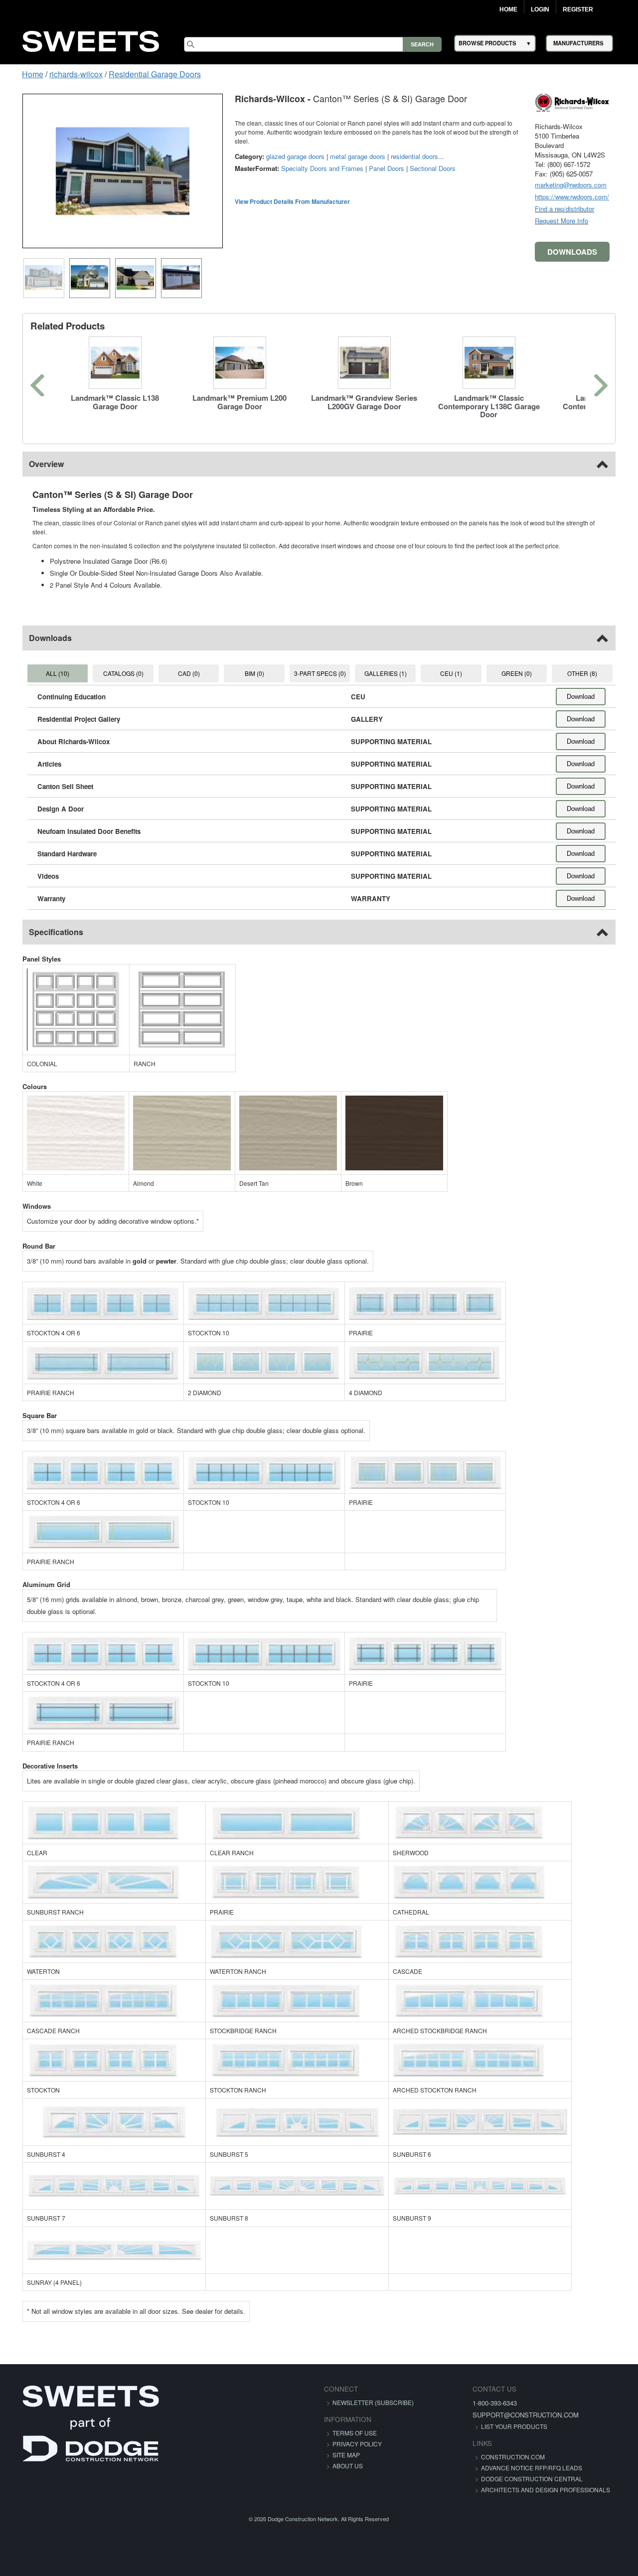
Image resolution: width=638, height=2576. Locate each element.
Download (597, 688)
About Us (348, 2457)
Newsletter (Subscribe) (373, 2393)
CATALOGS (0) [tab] (112, 664)
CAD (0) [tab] (181, 664)
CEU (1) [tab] (458, 664)
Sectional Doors (417, 159)
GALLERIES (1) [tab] (389, 664)
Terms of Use (355, 2424)
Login (540, 9)
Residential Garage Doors (139, 74)
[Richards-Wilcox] (588, 102)
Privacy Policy (357, 2435)
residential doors (399, 147)
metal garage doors (342, 147)
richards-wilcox (61, 74)
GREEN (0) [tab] (527, 664)
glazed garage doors (279, 147)
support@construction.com (505, 2406)
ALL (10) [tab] (44, 664)
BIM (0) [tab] (250, 664)
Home (508, 9)
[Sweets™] (91, 40)
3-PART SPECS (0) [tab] (320, 664)
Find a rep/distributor (580, 209)
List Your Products (493, 2417)
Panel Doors (371, 159)
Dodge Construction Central (511, 2470)
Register (578, 9)
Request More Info (577, 221)
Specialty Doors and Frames (306, 159)
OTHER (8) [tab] (596, 664)
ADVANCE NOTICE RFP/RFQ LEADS (511, 2459)
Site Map (346, 2446)
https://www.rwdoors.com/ (588, 197)
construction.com (492, 2448)
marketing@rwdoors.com (587, 185)
